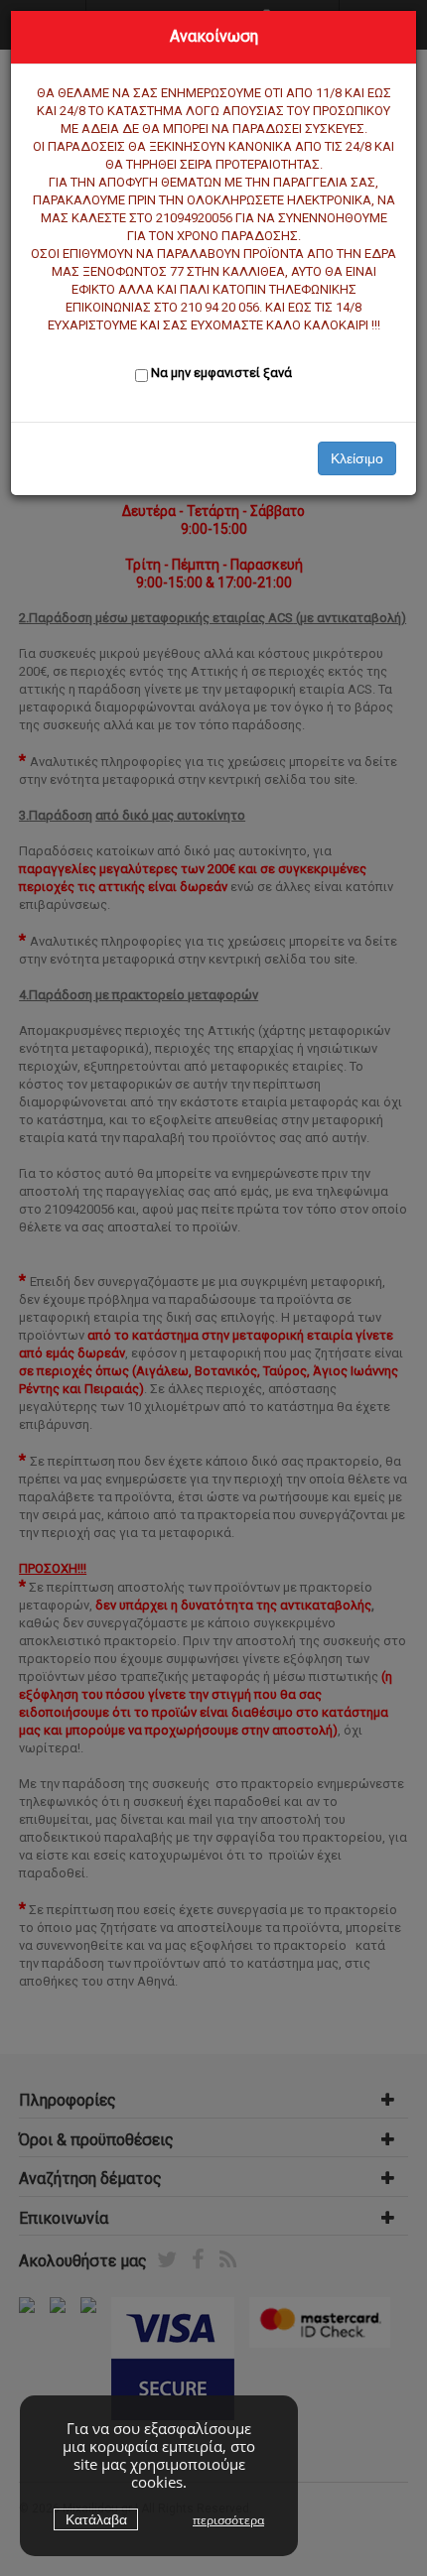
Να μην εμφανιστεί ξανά (221, 373)
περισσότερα (228, 2520)
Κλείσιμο (357, 458)
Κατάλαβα (96, 2519)
